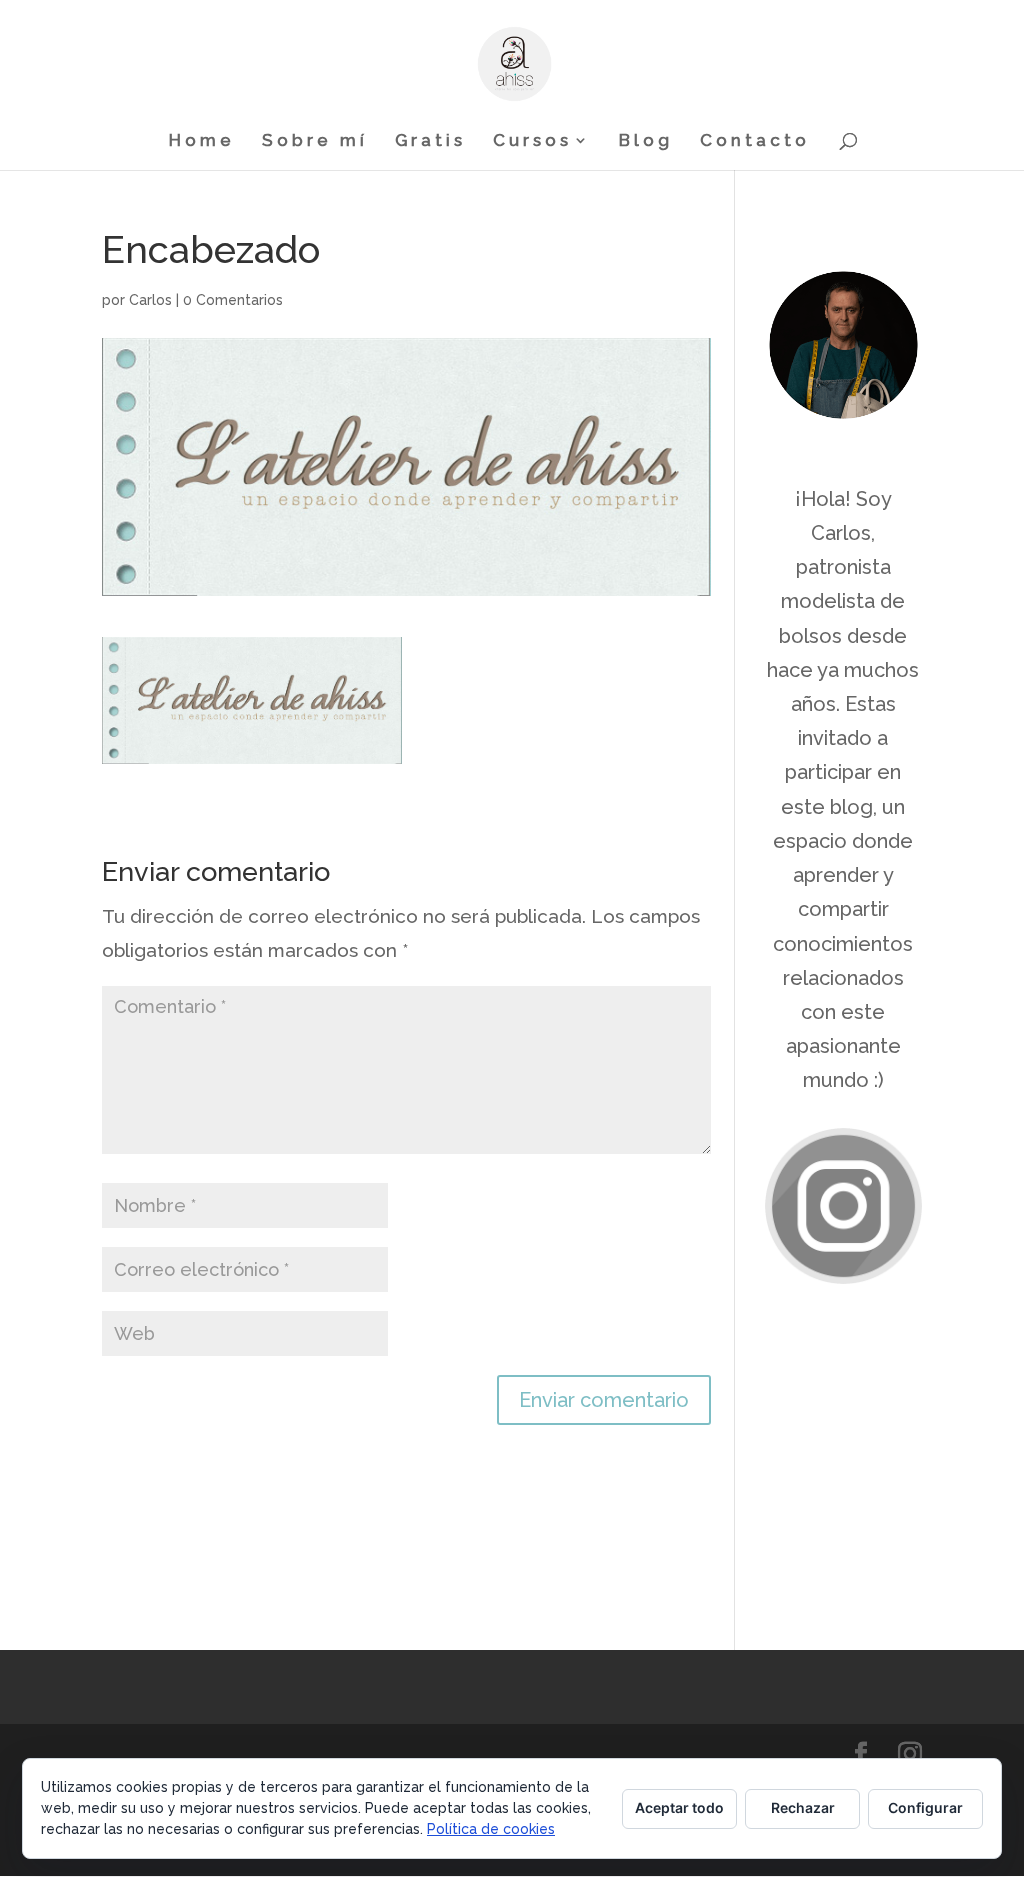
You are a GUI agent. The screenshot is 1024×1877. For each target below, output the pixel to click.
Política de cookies (491, 1829)
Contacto (755, 141)
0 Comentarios (233, 300)
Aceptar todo (679, 1807)
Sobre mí (315, 141)
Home (202, 141)
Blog (646, 141)
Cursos (532, 141)
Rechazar (803, 1807)
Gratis (430, 141)
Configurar (925, 1807)
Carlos (150, 300)
